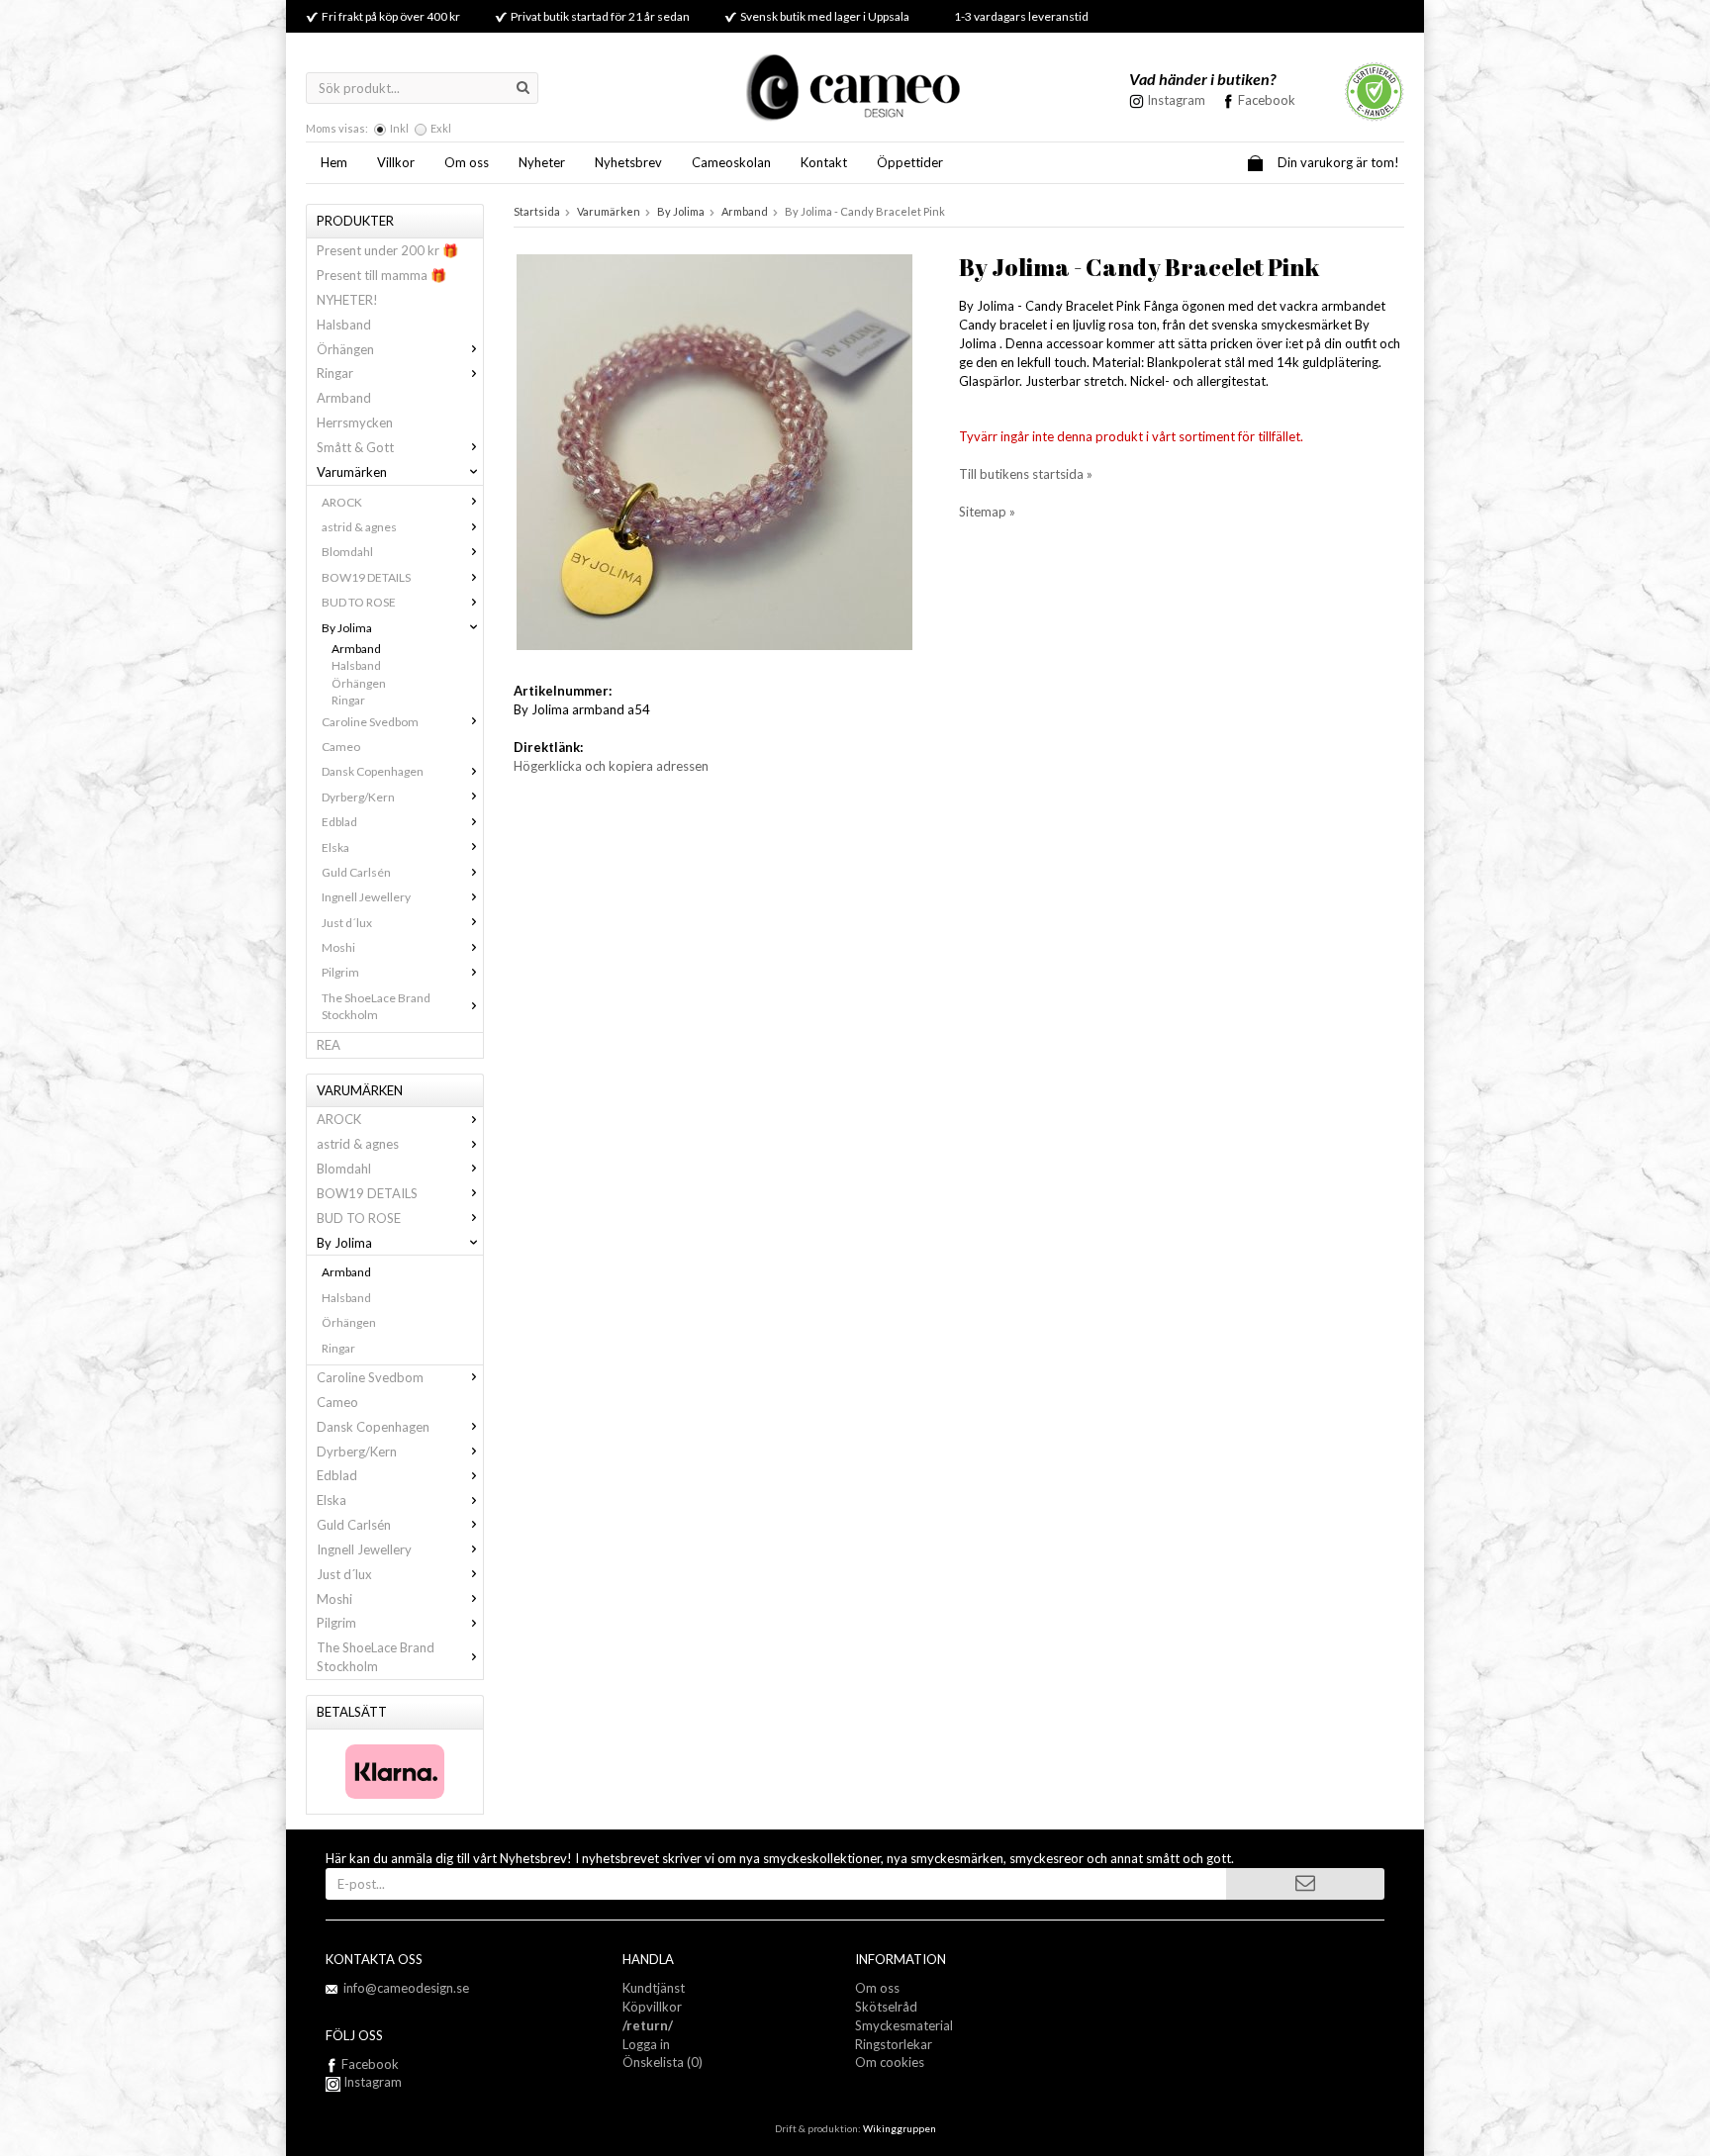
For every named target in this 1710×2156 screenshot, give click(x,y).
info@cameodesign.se (406, 1988)
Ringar (335, 373)
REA (329, 1045)
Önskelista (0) (663, 2062)
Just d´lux (347, 923)
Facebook (1267, 100)
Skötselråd (886, 2007)
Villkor (396, 162)
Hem (334, 162)
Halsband (344, 325)
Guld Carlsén (356, 872)
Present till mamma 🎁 (381, 275)
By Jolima (347, 628)
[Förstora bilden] (714, 450)
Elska (335, 847)
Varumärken (352, 472)
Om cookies (890, 2062)
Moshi (338, 947)
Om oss (467, 162)
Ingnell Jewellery (366, 897)
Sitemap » (987, 512)
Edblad (339, 822)
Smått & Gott (355, 447)
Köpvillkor (652, 2007)
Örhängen (345, 349)
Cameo (341, 747)
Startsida (537, 211)
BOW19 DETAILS (366, 577)
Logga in (646, 2044)
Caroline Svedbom (370, 722)
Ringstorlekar (894, 2044)
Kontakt (824, 162)
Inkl (399, 128)
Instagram (371, 2082)
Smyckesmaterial (904, 2025)
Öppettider (910, 162)
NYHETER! (347, 300)
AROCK (342, 502)
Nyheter (542, 162)
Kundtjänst (654, 1988)
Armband (344, 398)
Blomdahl (347, 552)
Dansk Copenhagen (373, 771)
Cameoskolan (731, 162)
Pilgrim (340, 972)
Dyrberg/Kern (358, 797)
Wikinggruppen (900, 2128)
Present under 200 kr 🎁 (387, 250)
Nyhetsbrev (628, 162)
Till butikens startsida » (1026, 474)
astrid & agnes (359, 527)
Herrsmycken (355, 422)
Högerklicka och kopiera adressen (611, 766)
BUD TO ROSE (359, 602)
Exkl (441, 128)
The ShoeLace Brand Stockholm (376, 1006)
